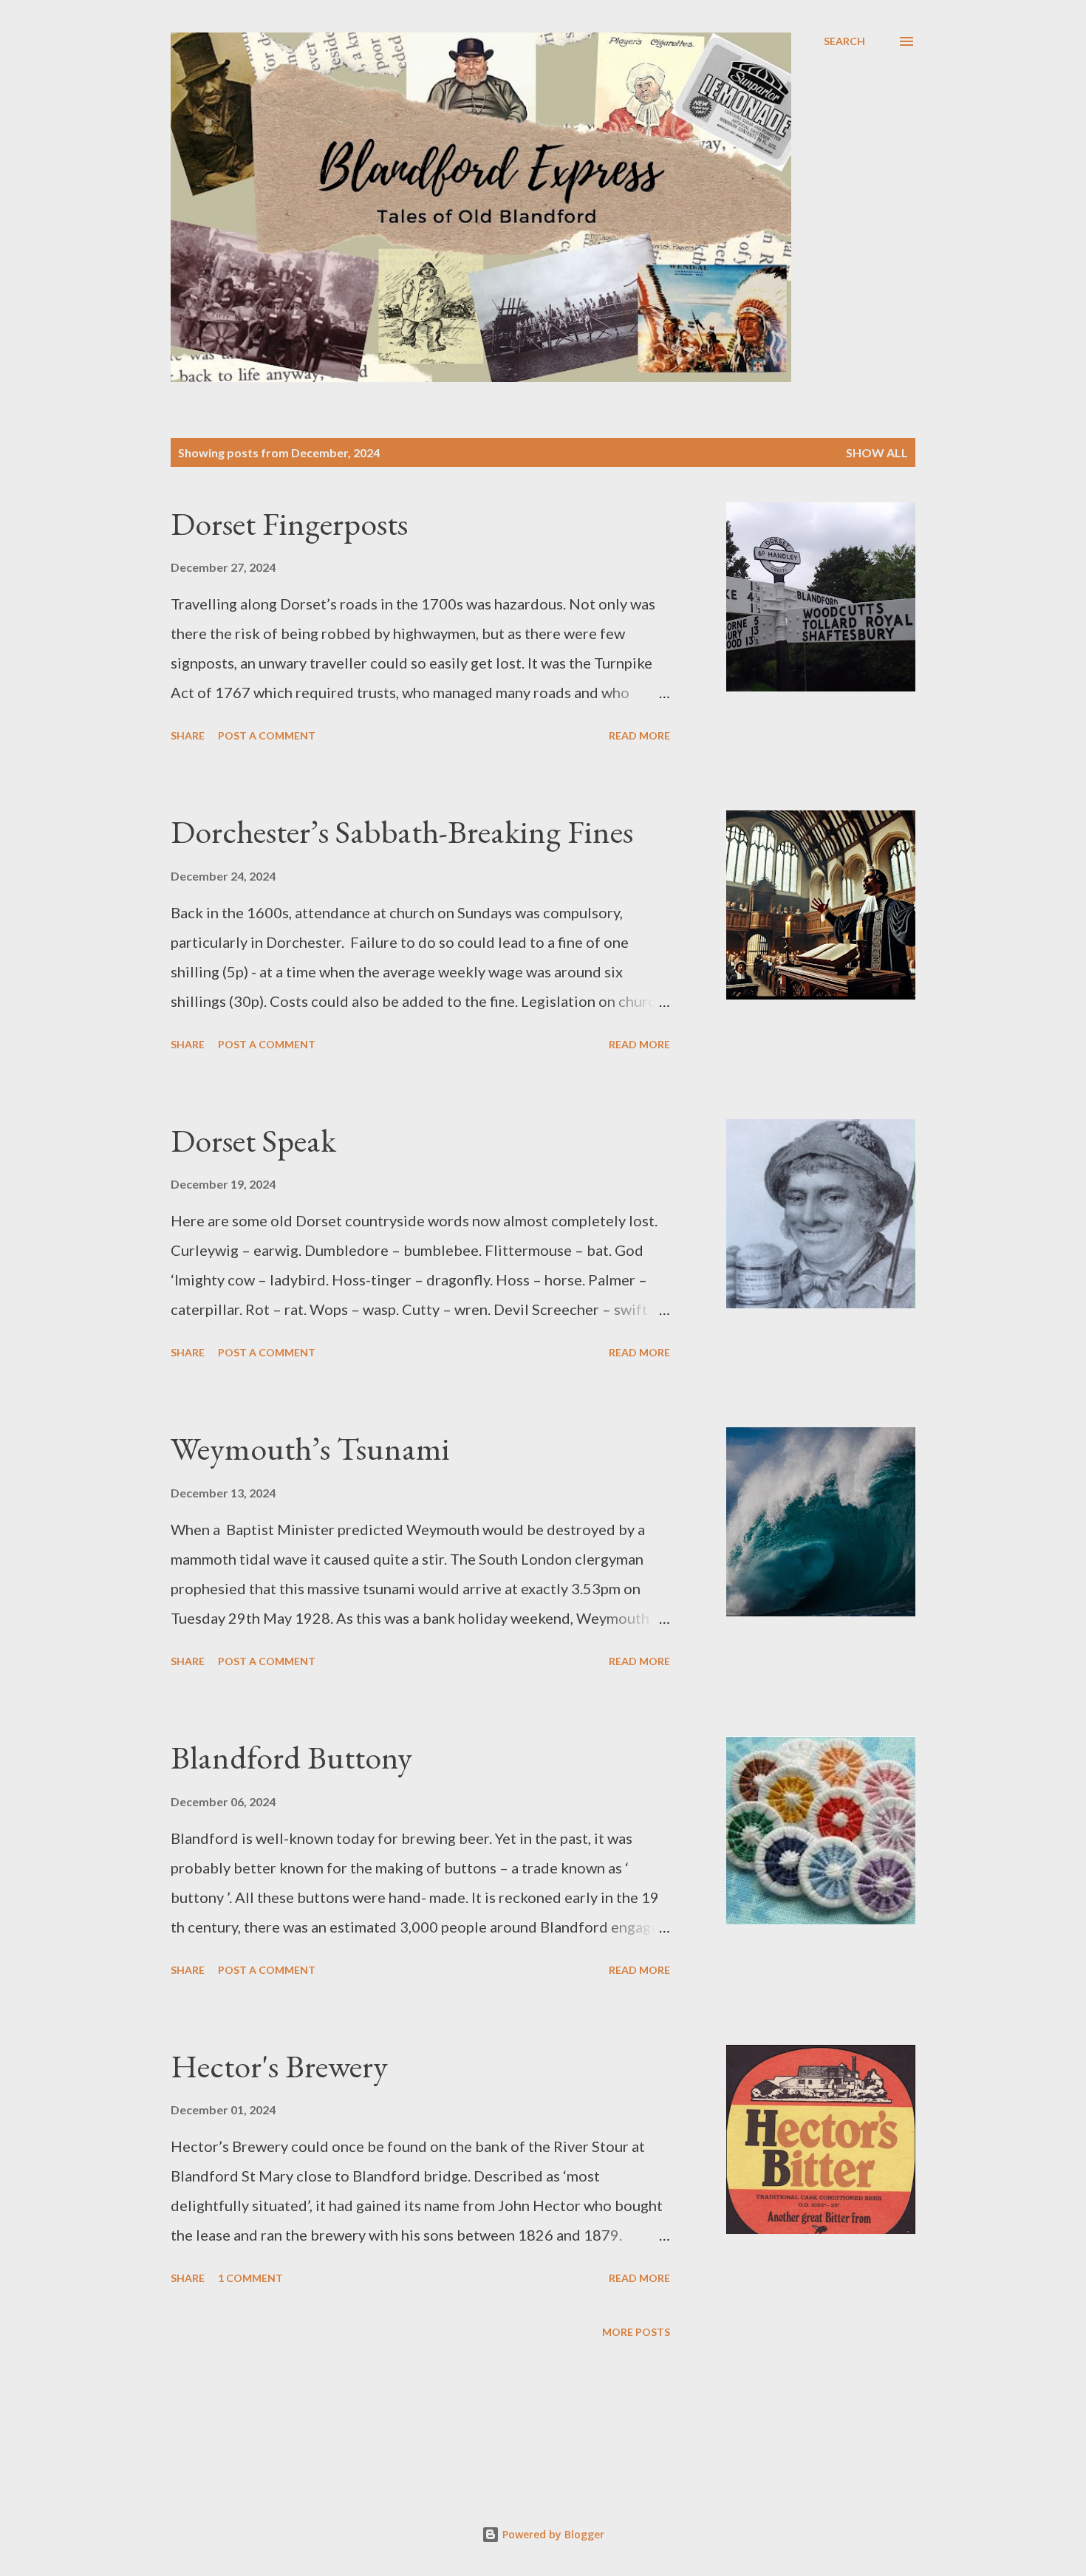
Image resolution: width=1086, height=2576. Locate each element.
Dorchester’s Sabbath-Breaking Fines (402, 831)
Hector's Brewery (279, 2066)
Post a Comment (267, 735)
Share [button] (188, 735)
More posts (636, 2332)
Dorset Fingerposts (289, 523)
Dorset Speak (253, 1140)
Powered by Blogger (552, 2534)
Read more (639, 735)
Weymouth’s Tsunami (310, 1448)
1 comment (250, 2278)
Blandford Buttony (291, 1757)
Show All (877, 452)
